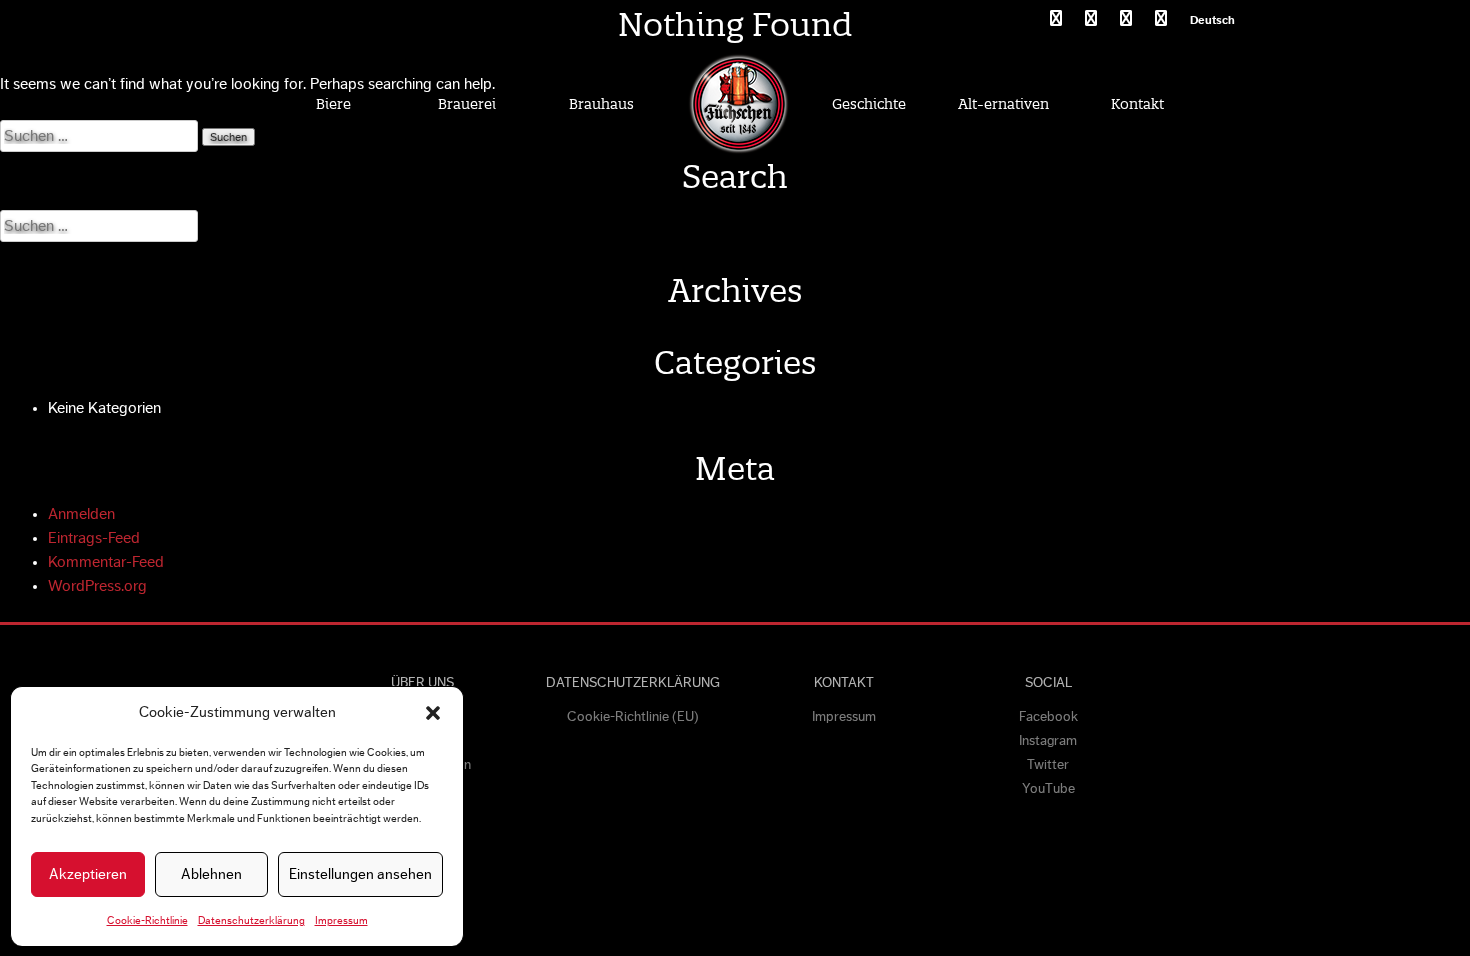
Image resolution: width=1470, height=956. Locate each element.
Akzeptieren (88, 874)
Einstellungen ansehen (360, 874)
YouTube (1048, 789)
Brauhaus (601, 104)
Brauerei (467, 104)
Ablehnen (211, 874)
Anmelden (81, 514)
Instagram (1048, 741)
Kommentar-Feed (106, 562)
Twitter (1048, 765)
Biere (333, 104)
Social (1048, 683)
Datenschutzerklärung (251, 920)
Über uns (422, 683)
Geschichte (869, 104)
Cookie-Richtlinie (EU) (633, 717)
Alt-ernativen (1003, 104)
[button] (433, 713)
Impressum (341, 920)
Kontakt (1137, 104)
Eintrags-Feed (94, 538)
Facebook (1048, 717)
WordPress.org (97, 586)
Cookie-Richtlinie (147, 920)
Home (738, 103)
